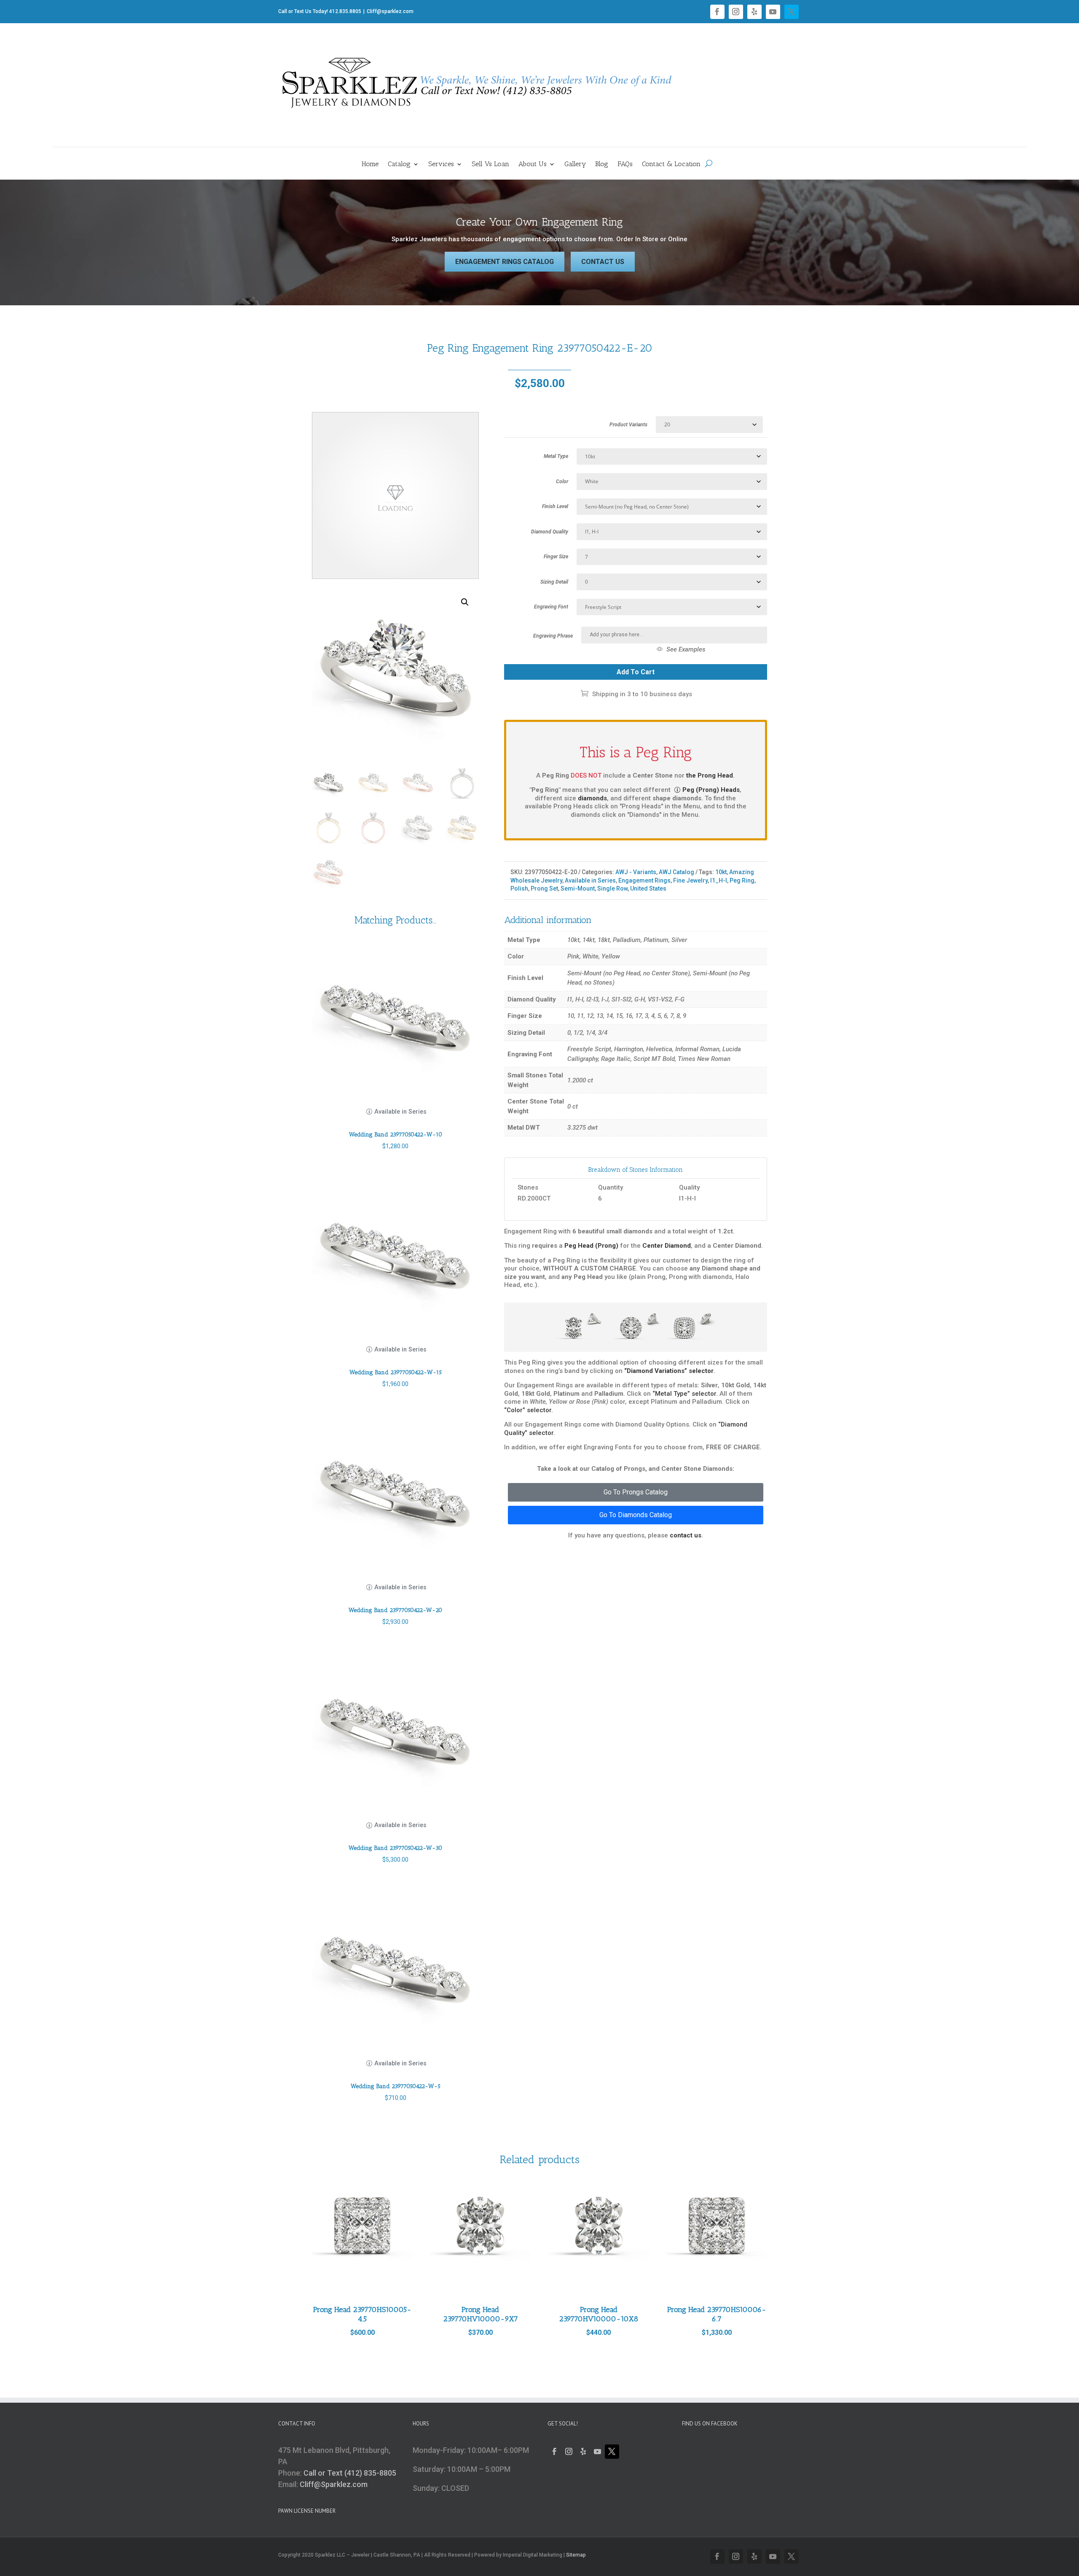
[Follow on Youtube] (773, 12)
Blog (602, 164)
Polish (519, 888)
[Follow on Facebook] (717, 12)
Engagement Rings (644, 880)
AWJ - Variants (636, 872)
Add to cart (636, 672)
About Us (533, 164)
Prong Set (544, 888)
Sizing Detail (554, 582)
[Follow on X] (792, 12)
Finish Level (555, 506)
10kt (721, 872)
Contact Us (603, 262)
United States (648, 888)
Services (441, 164)
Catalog (399, 164)
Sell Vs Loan (490, 164)
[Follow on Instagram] (736, 12)
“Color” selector (528, 1410)
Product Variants (628, 425)
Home (370, 164)
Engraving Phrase (553, 636)
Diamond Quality (550, 532)
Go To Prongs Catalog (636, 1492)
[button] (465, 602)
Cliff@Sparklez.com (334, 2484)
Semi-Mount (578, 888)
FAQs (625, 164)
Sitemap (576, 2555)
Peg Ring (742, 880)
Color (562, 482)
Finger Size (556, 557)
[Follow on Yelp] (754, 12)
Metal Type (556, 456)
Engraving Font (551, 607)
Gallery (575, 164)
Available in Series (590, 880)
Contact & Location (671, 164)
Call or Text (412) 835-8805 (350, 2473)
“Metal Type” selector (684, 1394)
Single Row (612, 888)
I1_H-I (719, 880)
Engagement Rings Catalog (505, 262)
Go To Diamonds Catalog (636, 1515)
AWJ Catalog (676, 872)
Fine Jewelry (690, 880)
